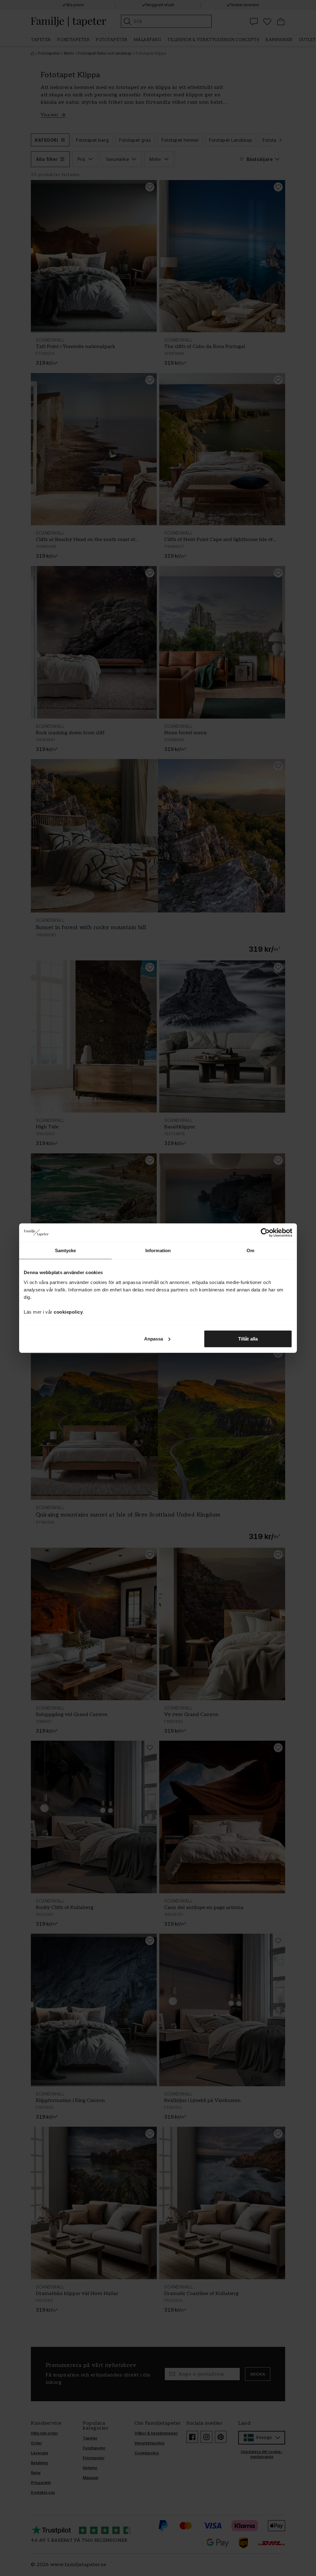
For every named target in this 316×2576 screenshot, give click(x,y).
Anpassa (154, 1338)
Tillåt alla (248, 1338)
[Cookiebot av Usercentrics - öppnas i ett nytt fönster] (265, 1233)
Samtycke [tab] (66, 1250)
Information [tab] (158, 1250)
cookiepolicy (68, 1312)
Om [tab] (250, 1250)
